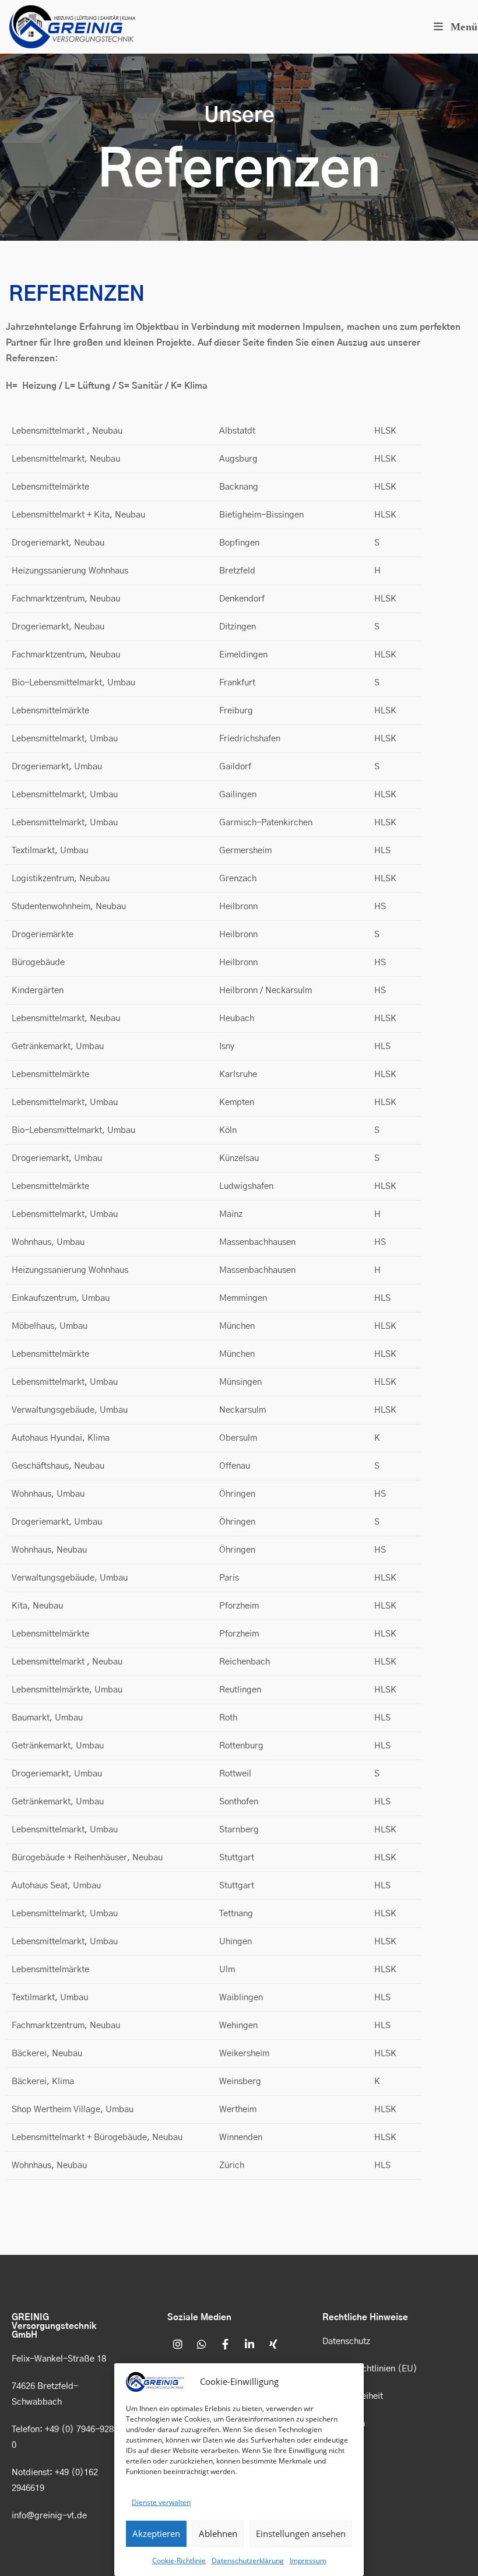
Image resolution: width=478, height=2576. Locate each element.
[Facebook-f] (226, 2344)
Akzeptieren (156, 2533)
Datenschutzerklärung (248, 2561)
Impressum (308, 2561)
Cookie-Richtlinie (179, 2561)
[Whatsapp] (202, 2344)
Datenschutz (346, 2341)
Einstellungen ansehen (301, 2533)
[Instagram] (178, 2344)
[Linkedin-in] (249, 2344)
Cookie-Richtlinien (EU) (370, 2369)
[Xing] (273, 2344)
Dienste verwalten (161, 2502)
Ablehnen (218, 2533)
